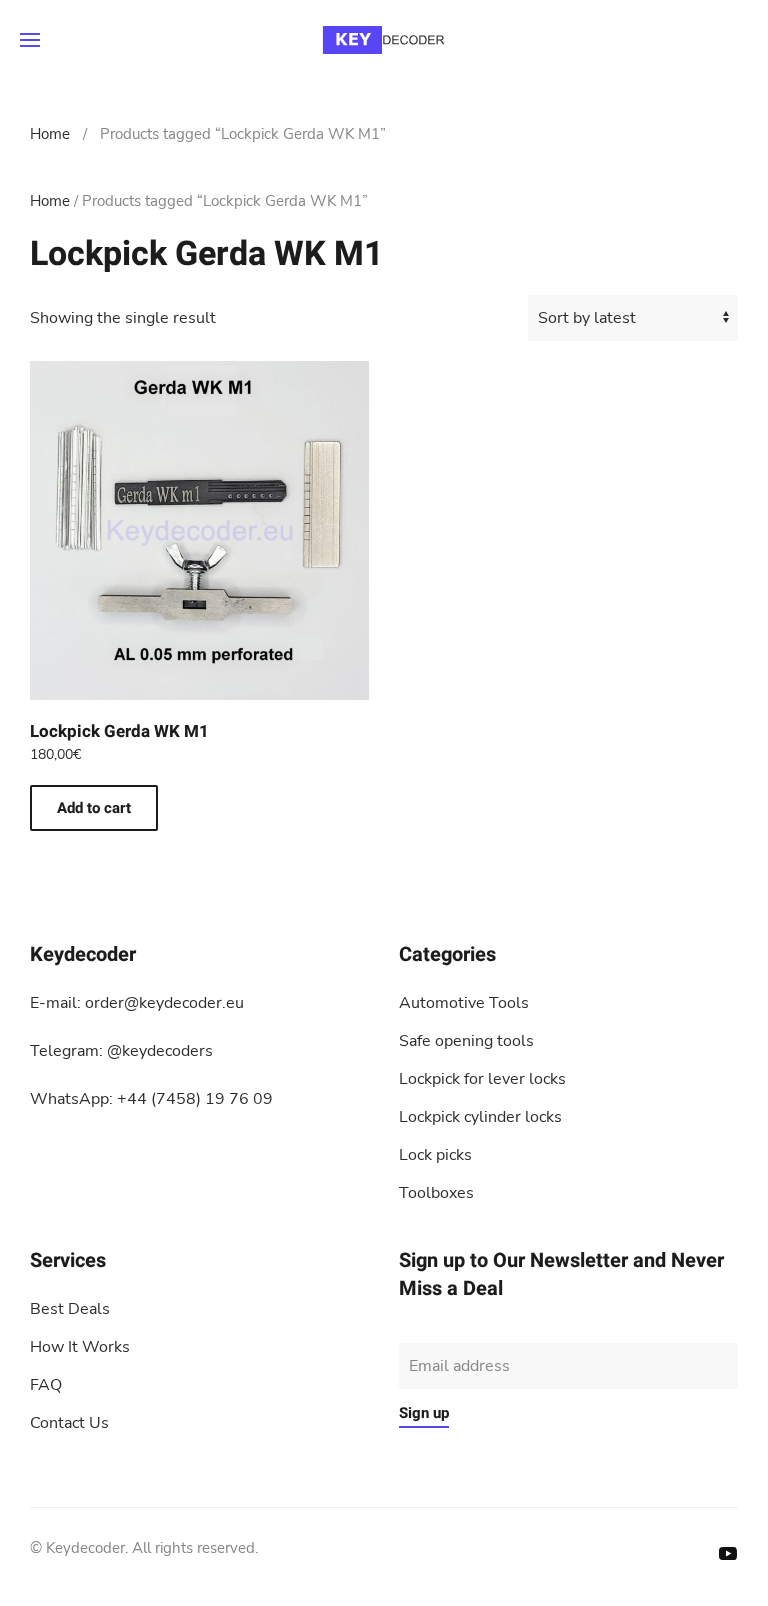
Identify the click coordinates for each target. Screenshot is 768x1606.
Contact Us (69, 1423)
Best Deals (70, 1309)
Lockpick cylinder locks (480, 1117)
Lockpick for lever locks (482, 1079)
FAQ (46, 1385)
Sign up (424, 1413)
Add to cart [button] (94, 808)
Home (50, 134)
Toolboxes (436, 1193)
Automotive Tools (464, 1003)
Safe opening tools (466, 1041)
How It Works (80, 1347)
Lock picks (435, 1155)
